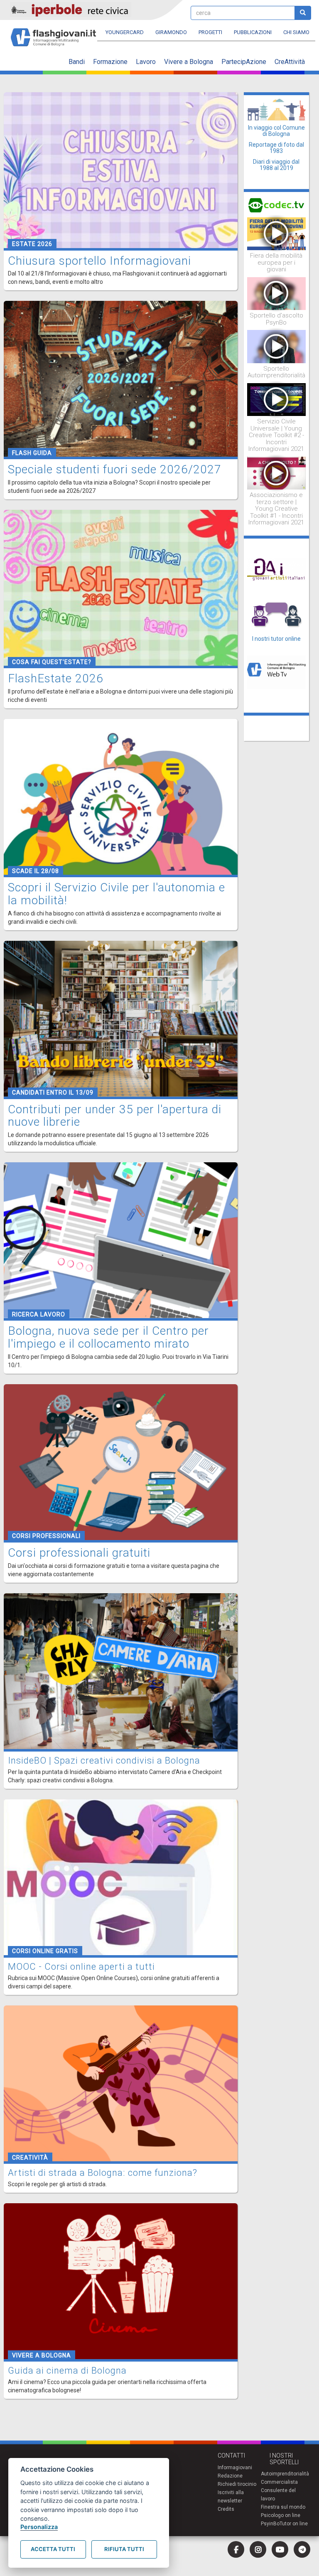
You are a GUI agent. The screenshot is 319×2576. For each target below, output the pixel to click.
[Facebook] (236, 2549)
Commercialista (279, 2482)
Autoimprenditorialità (285, 2474)
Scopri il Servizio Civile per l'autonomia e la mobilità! (117, 894)
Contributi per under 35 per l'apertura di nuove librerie (115, 1116)
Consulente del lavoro (278, 2495)
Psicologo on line (281, 2515)
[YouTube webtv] (280, 2549)
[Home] (57, 33)
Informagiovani (235, 2468)
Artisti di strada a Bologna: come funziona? (103, 2173)
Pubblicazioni (253, 32)
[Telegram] (302, 2549)
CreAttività (290, 62)
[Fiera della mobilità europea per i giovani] (277, 233)
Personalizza (39, 2527)
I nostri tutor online (276, 639)
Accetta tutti (53, 2549)
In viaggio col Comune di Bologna (276, 131)
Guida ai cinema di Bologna (67, 2371)
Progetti (210, 32)
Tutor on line (294, 2524)
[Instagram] (258, 2549)
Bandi (77, 62)
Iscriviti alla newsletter (231, 2497)
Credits (226, 2509)
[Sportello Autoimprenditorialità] (277, 346)
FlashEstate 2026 (56, 678)
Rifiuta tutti (124, 2549)
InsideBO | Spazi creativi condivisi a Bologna (104, 1760)
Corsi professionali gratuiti (79, 1553)
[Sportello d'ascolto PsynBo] (277, 293)
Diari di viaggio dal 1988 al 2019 (276, 165)
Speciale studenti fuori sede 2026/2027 (115, 469)
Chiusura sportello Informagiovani (99, 261)
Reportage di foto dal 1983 (276, 148)
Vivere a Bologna (189, 62)
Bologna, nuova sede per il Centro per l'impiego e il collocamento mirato (108, 1337)
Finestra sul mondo (283, 2507)
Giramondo (171, 32)
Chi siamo (296, 32)
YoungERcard (125, 32)
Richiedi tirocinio (237, 2484)
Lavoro (146, 62)
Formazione (110, 62)
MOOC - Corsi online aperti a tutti (81, 1967)
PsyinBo (270, 2524)
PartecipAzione (244, 62)
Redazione (230, 2476)
